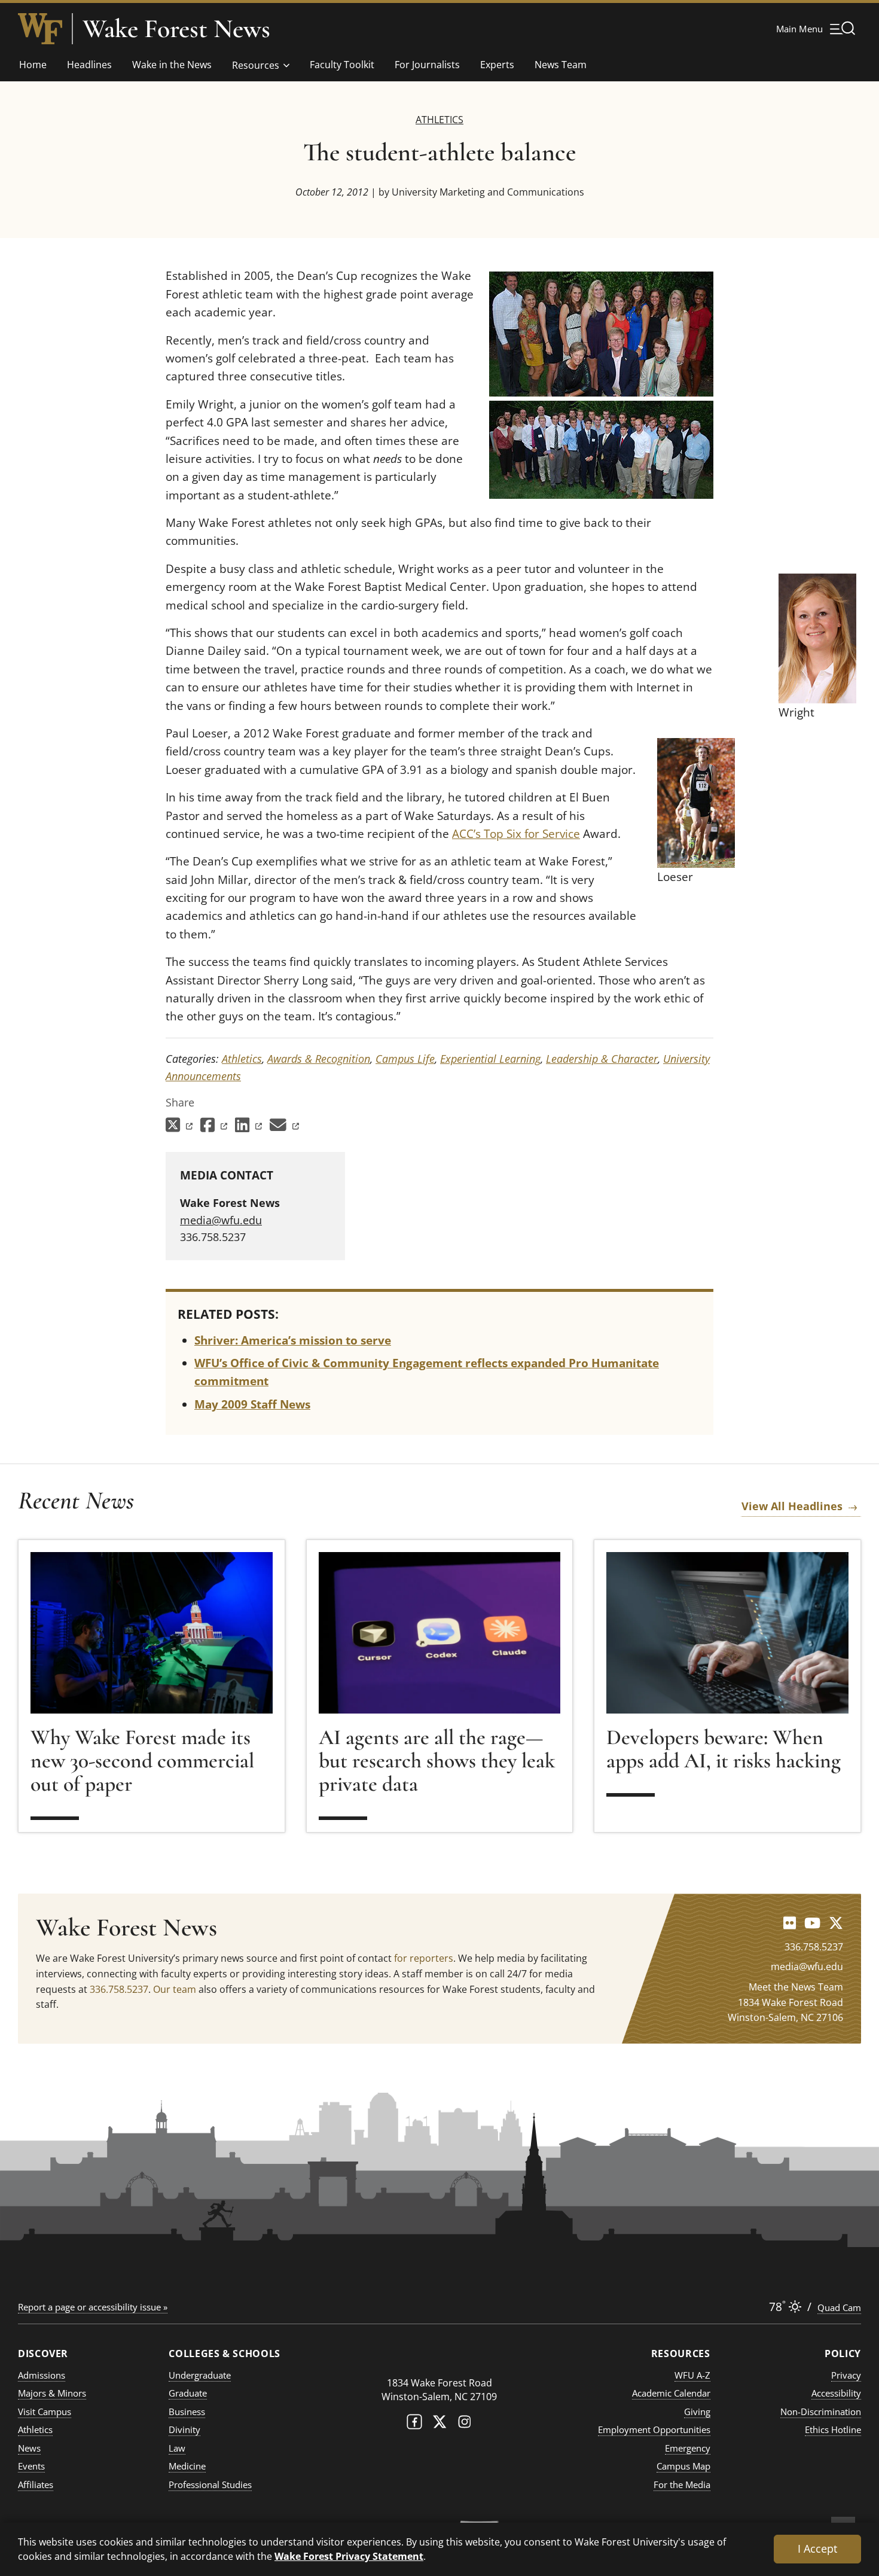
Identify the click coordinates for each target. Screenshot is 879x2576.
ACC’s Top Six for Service (516, 834)
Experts (497, 65)
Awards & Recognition (319, 1059)
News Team (561, 65)
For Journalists (427, 65)
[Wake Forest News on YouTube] (812, 1923)
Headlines (89, 65)
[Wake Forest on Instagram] (465, 2424)
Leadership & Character (602, 1059)
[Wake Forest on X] (439, 2424)
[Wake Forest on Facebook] (414, 2424)
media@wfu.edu (221, 1220)
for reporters (424, 1958)
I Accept (817, 2548)
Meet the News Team (796, 1987)
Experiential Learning (490, 1059)
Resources (256, 65)
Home (33, 65)
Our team (175, 1989)
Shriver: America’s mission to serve (293, 1340)
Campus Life (405, 1059)
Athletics (439, 119)
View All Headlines (792, 1506)
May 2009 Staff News (252, 1404)
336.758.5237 (119, 1989)
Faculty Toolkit (342, 65)
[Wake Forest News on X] (836, 1923)
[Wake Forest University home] (40, 29)
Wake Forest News (176, 29)
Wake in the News (172, 65)
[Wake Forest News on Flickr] (790, 1923)
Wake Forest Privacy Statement (349, 2556)
